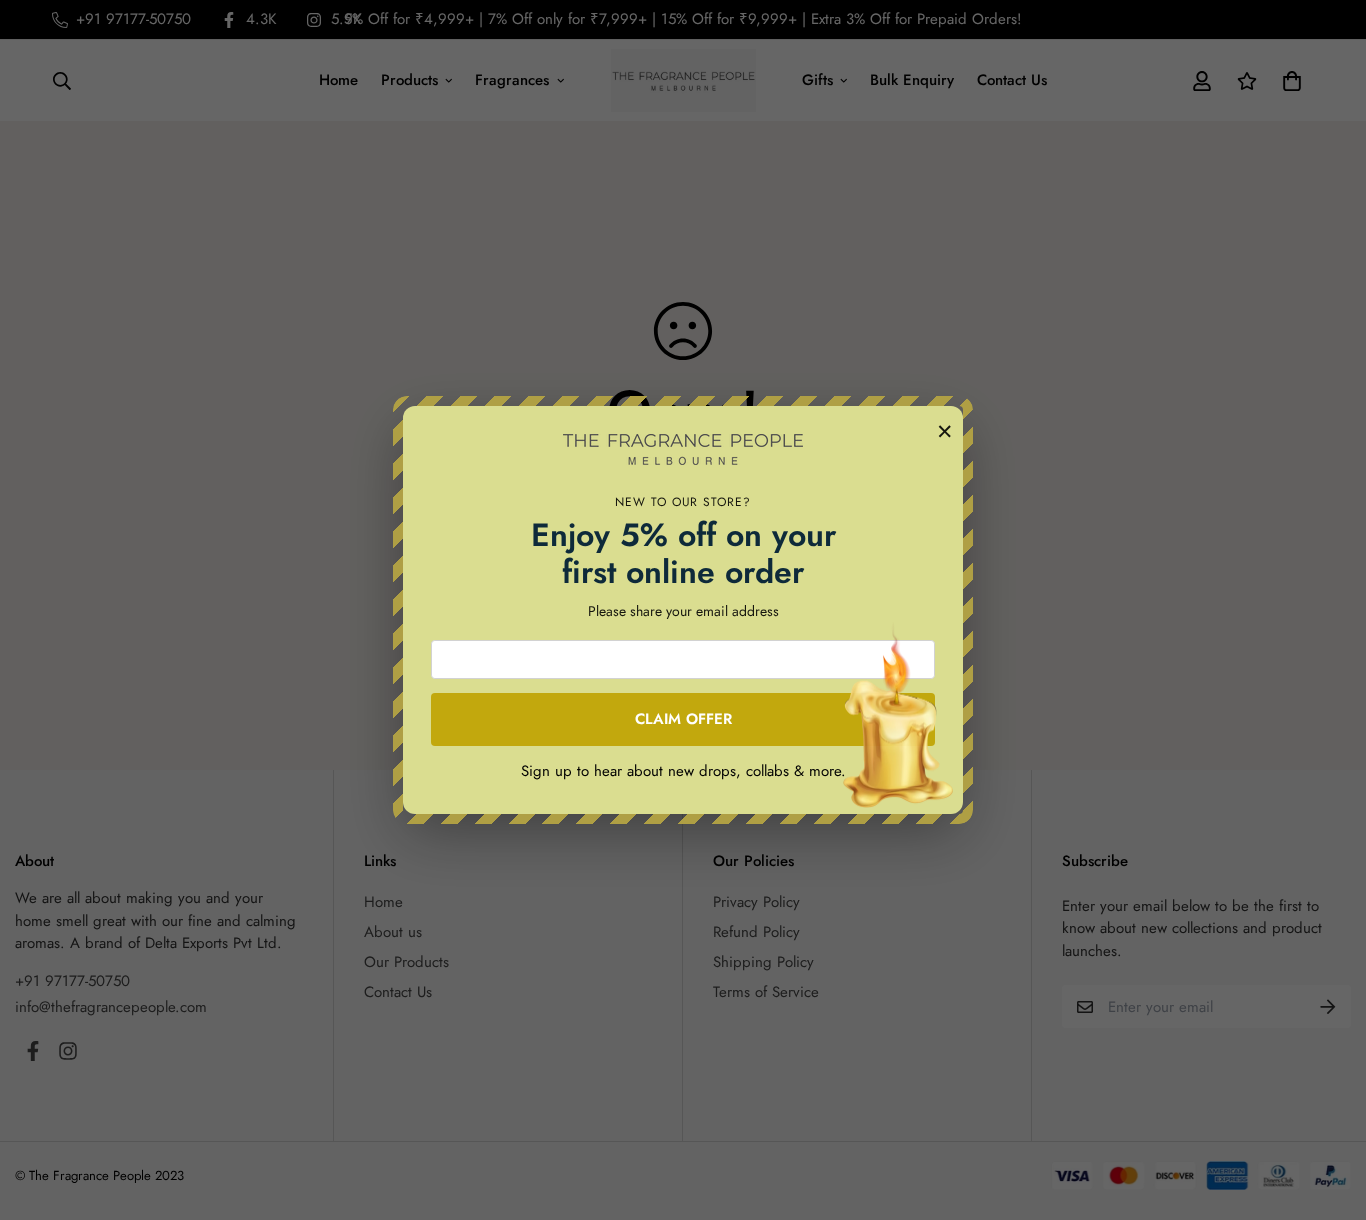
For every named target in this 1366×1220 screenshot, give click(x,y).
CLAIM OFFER (683, 719)
